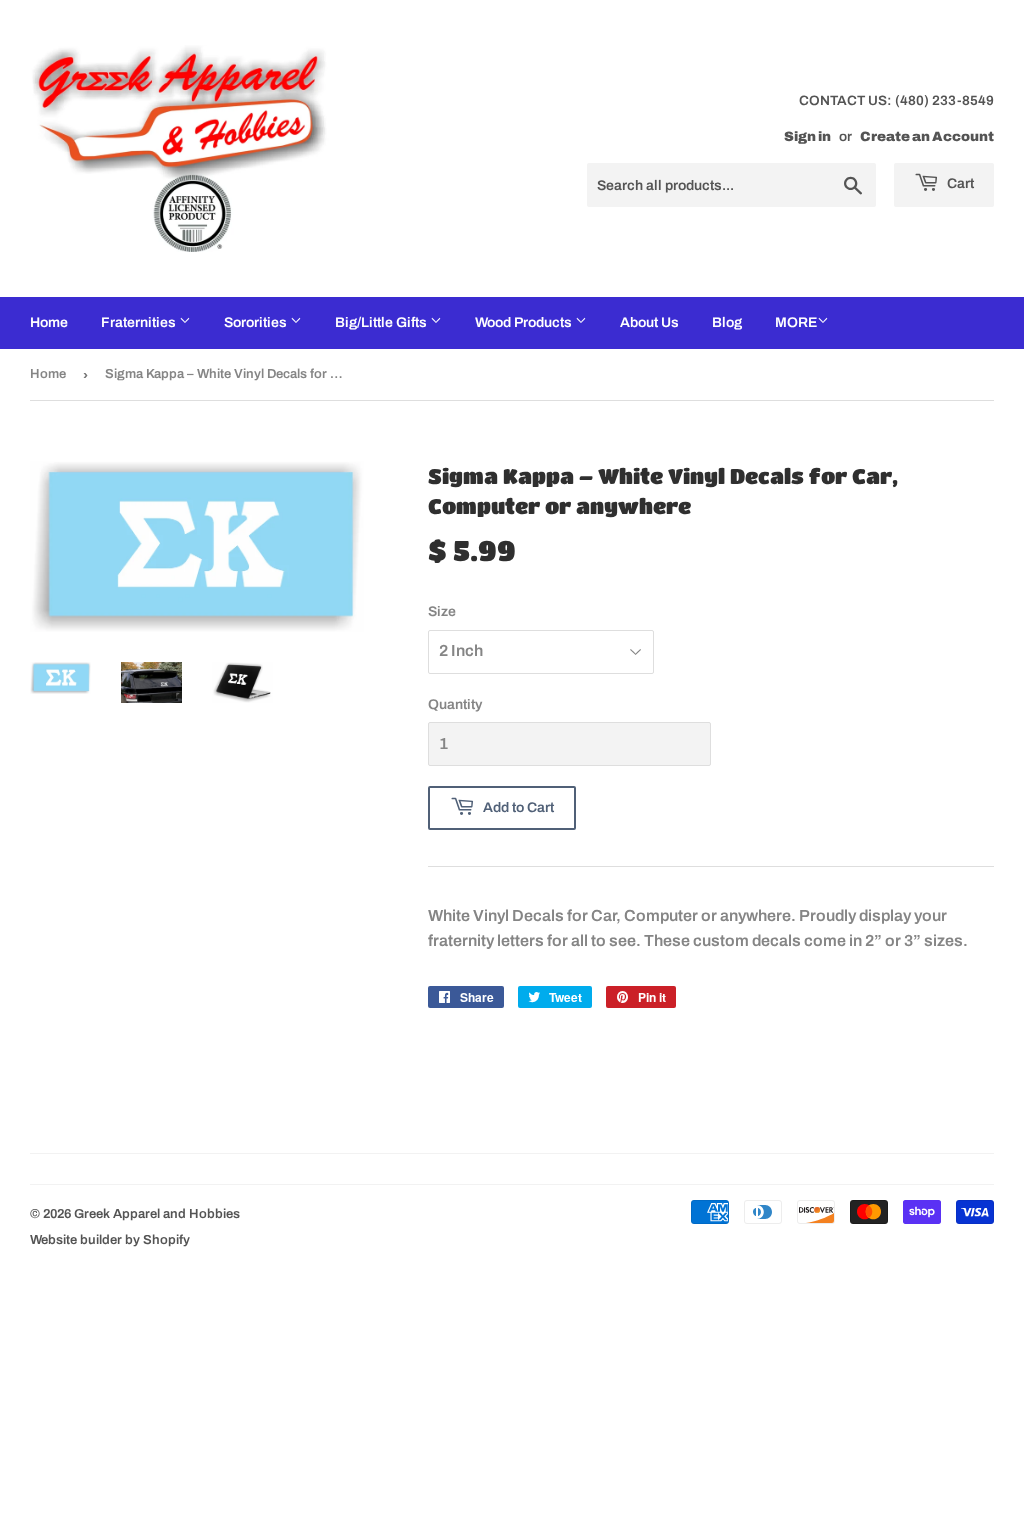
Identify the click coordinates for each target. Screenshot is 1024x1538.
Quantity (455, 704)
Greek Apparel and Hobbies (157, 1214)
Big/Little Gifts (382, 322)
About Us (649, 322)
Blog (727, 322)
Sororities (257, 322)
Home (49, 322)
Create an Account (927, 136)
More (796, 322)
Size (442, 611)
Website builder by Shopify (110, 1240)
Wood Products (525, 322)
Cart (959, 183)
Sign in (807, 136)
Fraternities (140, 322)
